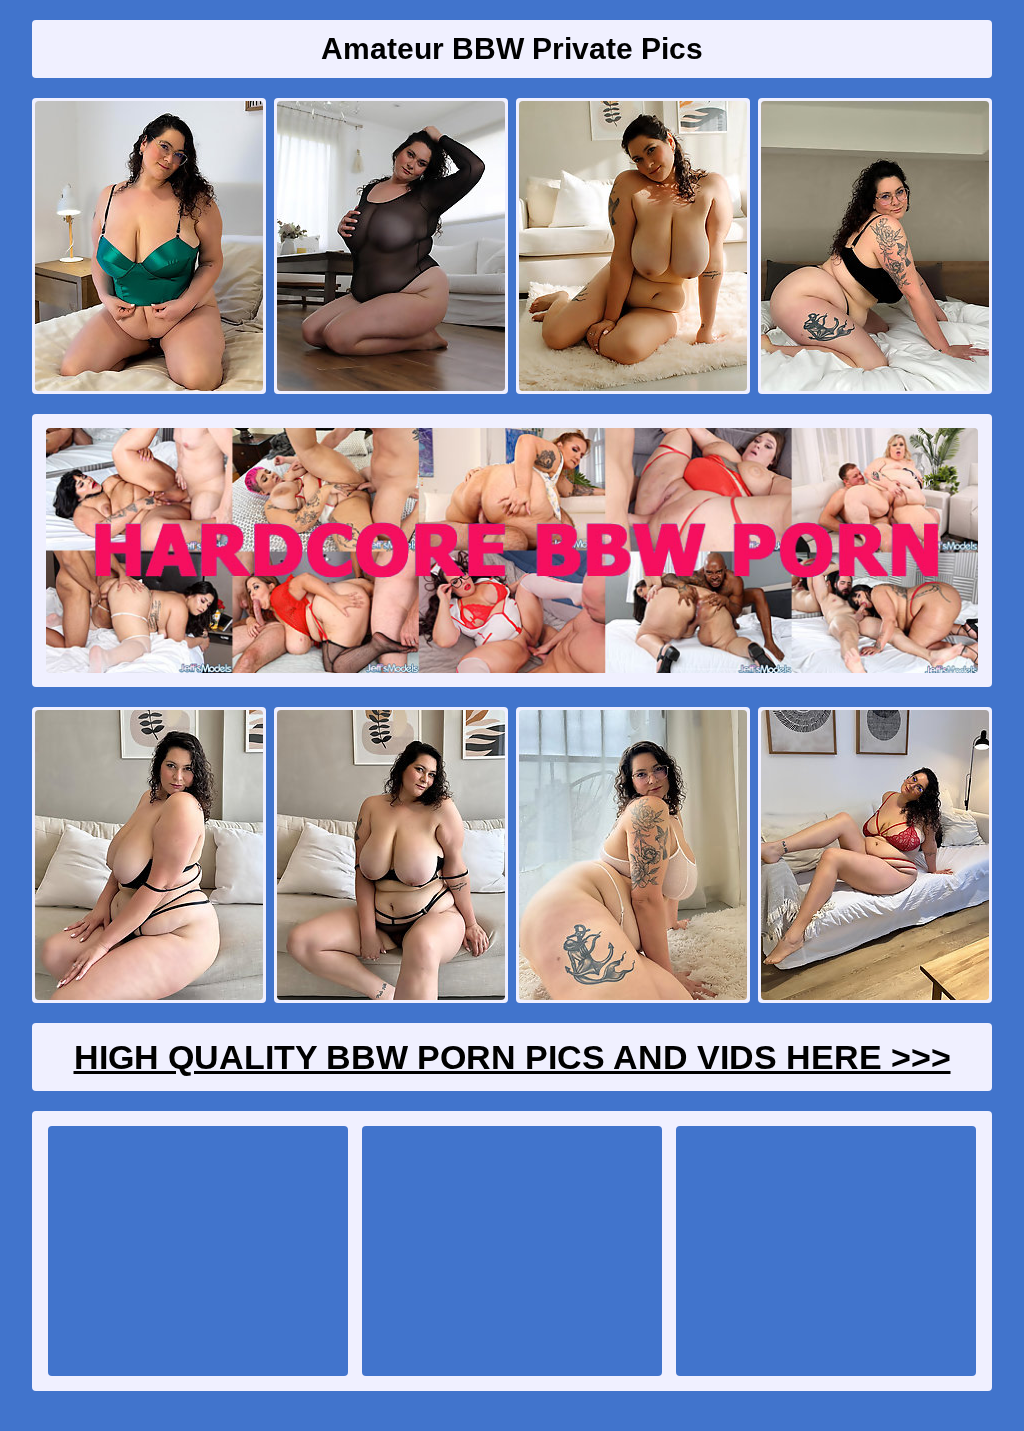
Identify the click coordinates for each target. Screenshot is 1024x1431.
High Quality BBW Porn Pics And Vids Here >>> (512, 1057)
